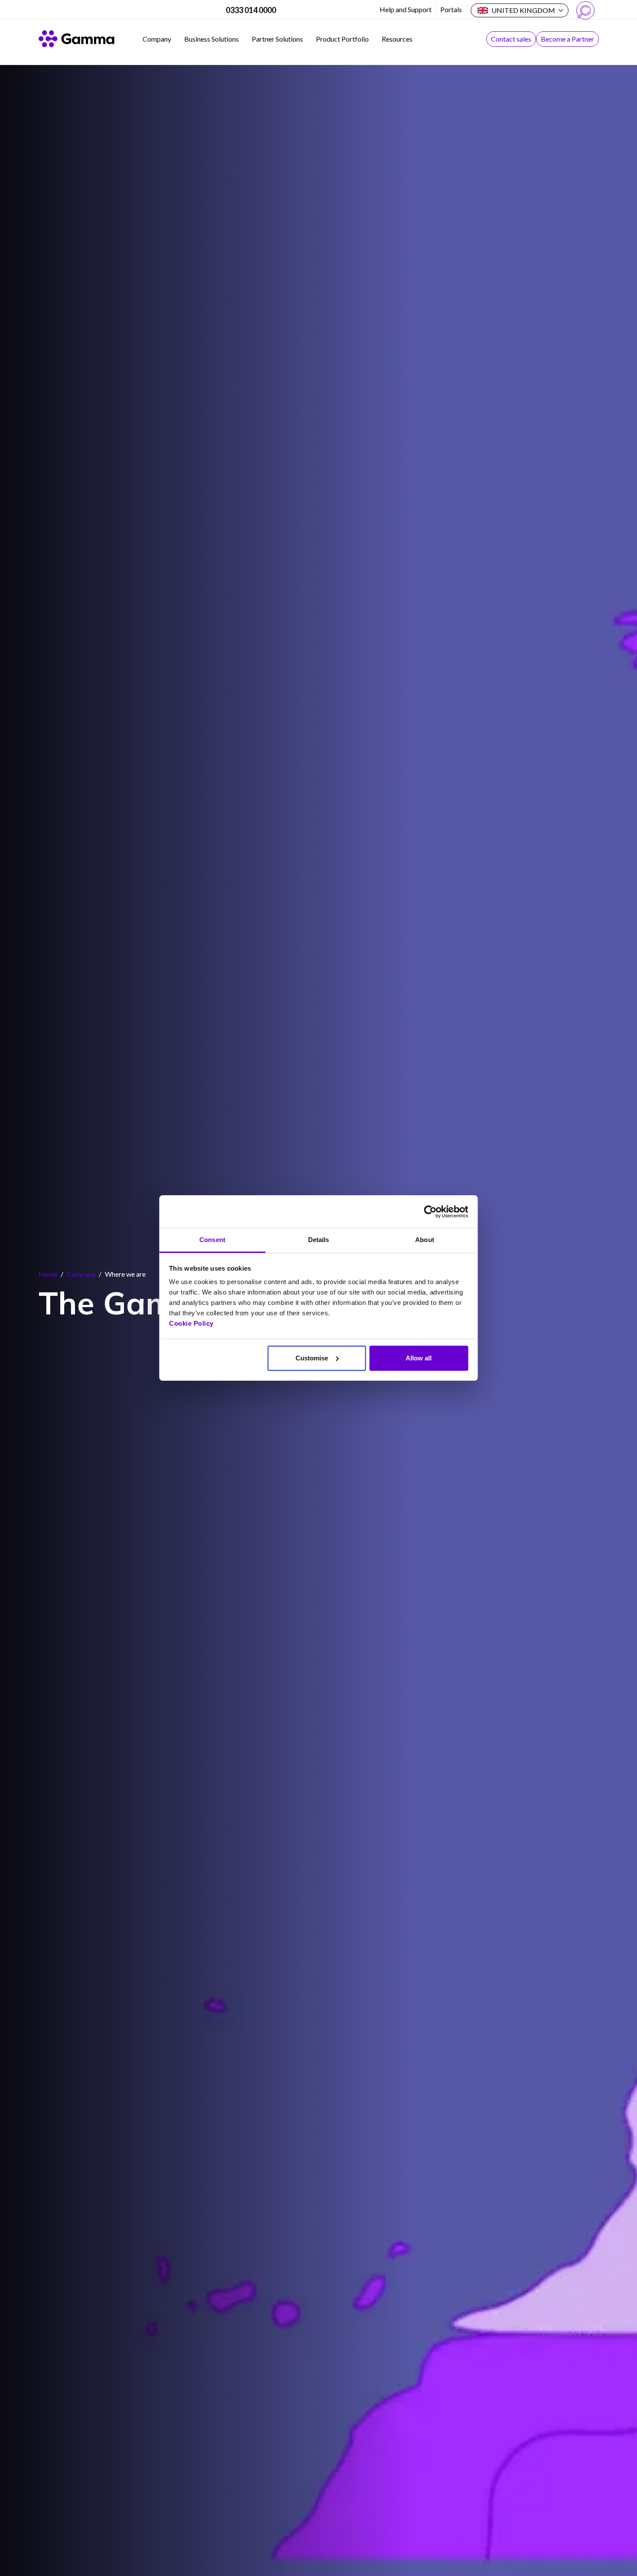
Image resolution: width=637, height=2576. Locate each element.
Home (48, 1274)
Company (157, 39)
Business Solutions (211, 39)
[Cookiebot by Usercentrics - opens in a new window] (430, 1212)
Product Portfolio (342, 39)
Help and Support (406, 9)
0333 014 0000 (251, 10)
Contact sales (511, 39)
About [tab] (425, 1240)
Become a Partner (567, 39)
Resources (397, 39)
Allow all (419, 1358)
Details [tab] (319, 1240)
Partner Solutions (277, 39)
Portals (451, 9)
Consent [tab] (212, 1240)
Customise (312, 1358)
